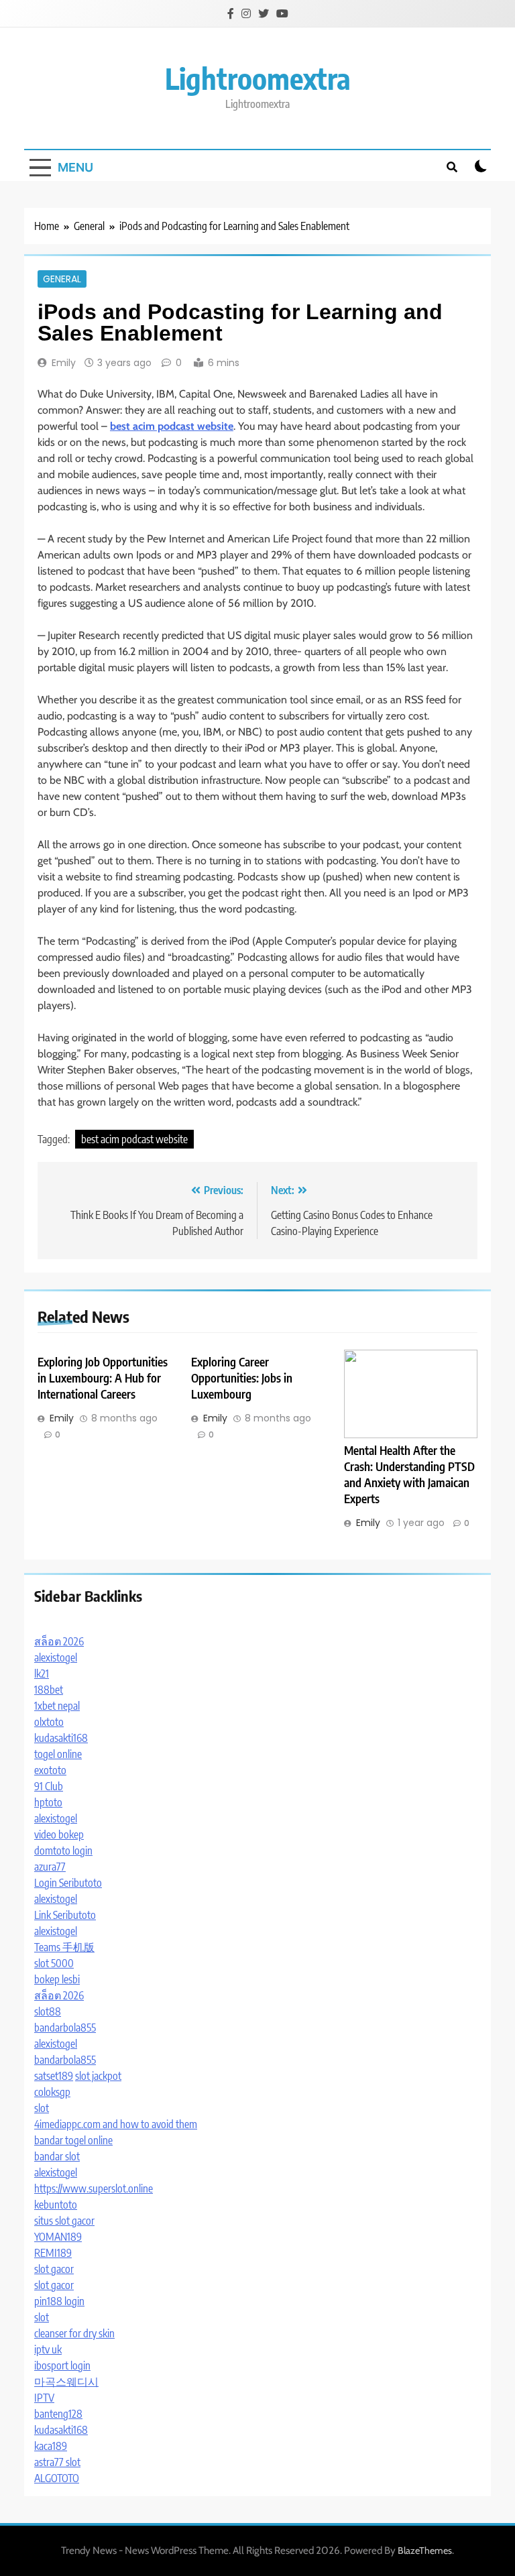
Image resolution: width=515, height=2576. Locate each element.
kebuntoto (56, 2205)
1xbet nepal (57, 1706)
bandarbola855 (65, 2028)
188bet (49, 1690)
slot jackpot (98, 2076)
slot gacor (54, 2269)
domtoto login (63, 1851)
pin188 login (59, 2301)
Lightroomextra (258, 78)
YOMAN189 (58, 2237)
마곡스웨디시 (66, 2382)
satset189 (54, 2076)
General (62, 279)
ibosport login (62, 2365)
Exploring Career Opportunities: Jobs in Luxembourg (242, 1378)
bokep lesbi (57, 1979)
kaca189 (51, 2446)
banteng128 (58, 2414)
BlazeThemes (425, 2551)
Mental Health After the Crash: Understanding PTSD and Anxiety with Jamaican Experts (409, 1474)
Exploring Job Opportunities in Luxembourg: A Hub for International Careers (103, 1378)
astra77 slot (57, 2462)
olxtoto (49, 1722)
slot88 (48, 2011)
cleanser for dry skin (74, 2333)
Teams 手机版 (64, 1947)
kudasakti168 (61, 1738)
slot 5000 (54, 1963)
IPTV (44, 2398)
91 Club (49, 1786)
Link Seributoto (65, 1915)
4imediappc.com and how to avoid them (116, 2124)
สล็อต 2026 (59, 1641)
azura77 (50, 1867)
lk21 (42, 1674)
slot (42, 2108)
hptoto (48, 1802)
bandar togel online (73, 2140)
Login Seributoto (68, 1883)
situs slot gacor (64, 2221)
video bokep (59, 1834)
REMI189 (53, 2253)
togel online (58, 1754)
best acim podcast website (134, 1139)
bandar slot (57, 2156)
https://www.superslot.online (94, 2188)
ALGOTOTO (57, 2478)
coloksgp (52, 2092)
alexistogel (56, 1657)
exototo (50, 1770)
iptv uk (48, 2349)
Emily (64, 363)
